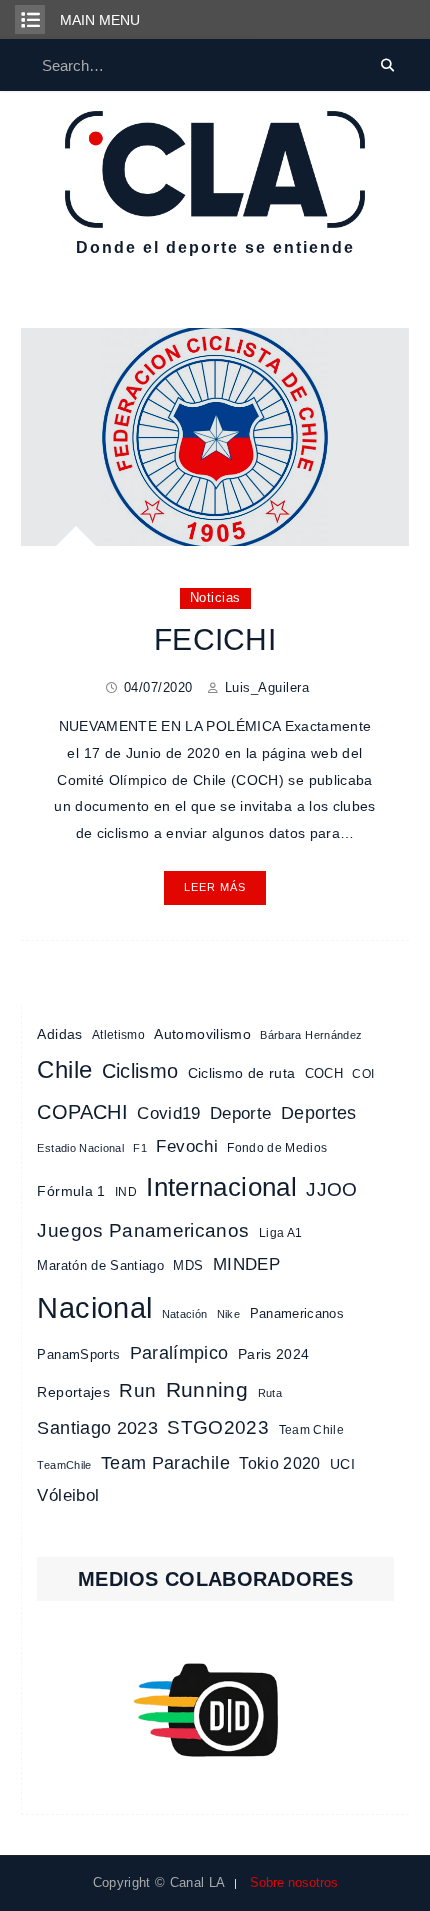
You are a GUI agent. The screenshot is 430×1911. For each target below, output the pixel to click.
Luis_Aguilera (267, 687)
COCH (324, 1073)
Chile (64, 1070)
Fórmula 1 (71, 1191)
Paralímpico (179, 1353)
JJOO (331, 1189)
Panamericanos (297, 1313)
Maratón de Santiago (100, 1265)
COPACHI (82, 1112)
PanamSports (78, 1354)
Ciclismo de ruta (242, 1073)
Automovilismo (202, 1034)
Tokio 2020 (280, 1463)
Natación (185, 1314)
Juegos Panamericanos (143, 1230)
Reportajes (73, 1392)
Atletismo (118, 1035)
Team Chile (312, 1430)
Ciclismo (140, 1071)
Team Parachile (165, 1463)
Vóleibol (68, 1495)
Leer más (215, 887)
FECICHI (215, 639)
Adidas (59, 1034)
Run (137, 1390)
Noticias (215, 597)
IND (126, 1192)
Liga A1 (280, 1233)
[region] (215, 1710)
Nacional (94, 1307)
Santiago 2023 (97, 1428)
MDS (188, 1265)
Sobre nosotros (294, 1882)
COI (363, 1074)
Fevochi (186, 1146)
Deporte (240, 1113)
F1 (140, 1148)
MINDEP (246, 1264)
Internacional (221, 1187)
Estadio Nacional (80, 1148)
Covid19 (168, 1113)
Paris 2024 (274, 1354)
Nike (228, 1314)
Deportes (319, 1113)
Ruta (270, 1393)
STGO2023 (218, 1427)
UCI (342, 1464)
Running (207, 1389)
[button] (215, 1710)
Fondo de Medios (277, 1148)
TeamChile (64, 1465)
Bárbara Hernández (311, 1035)
